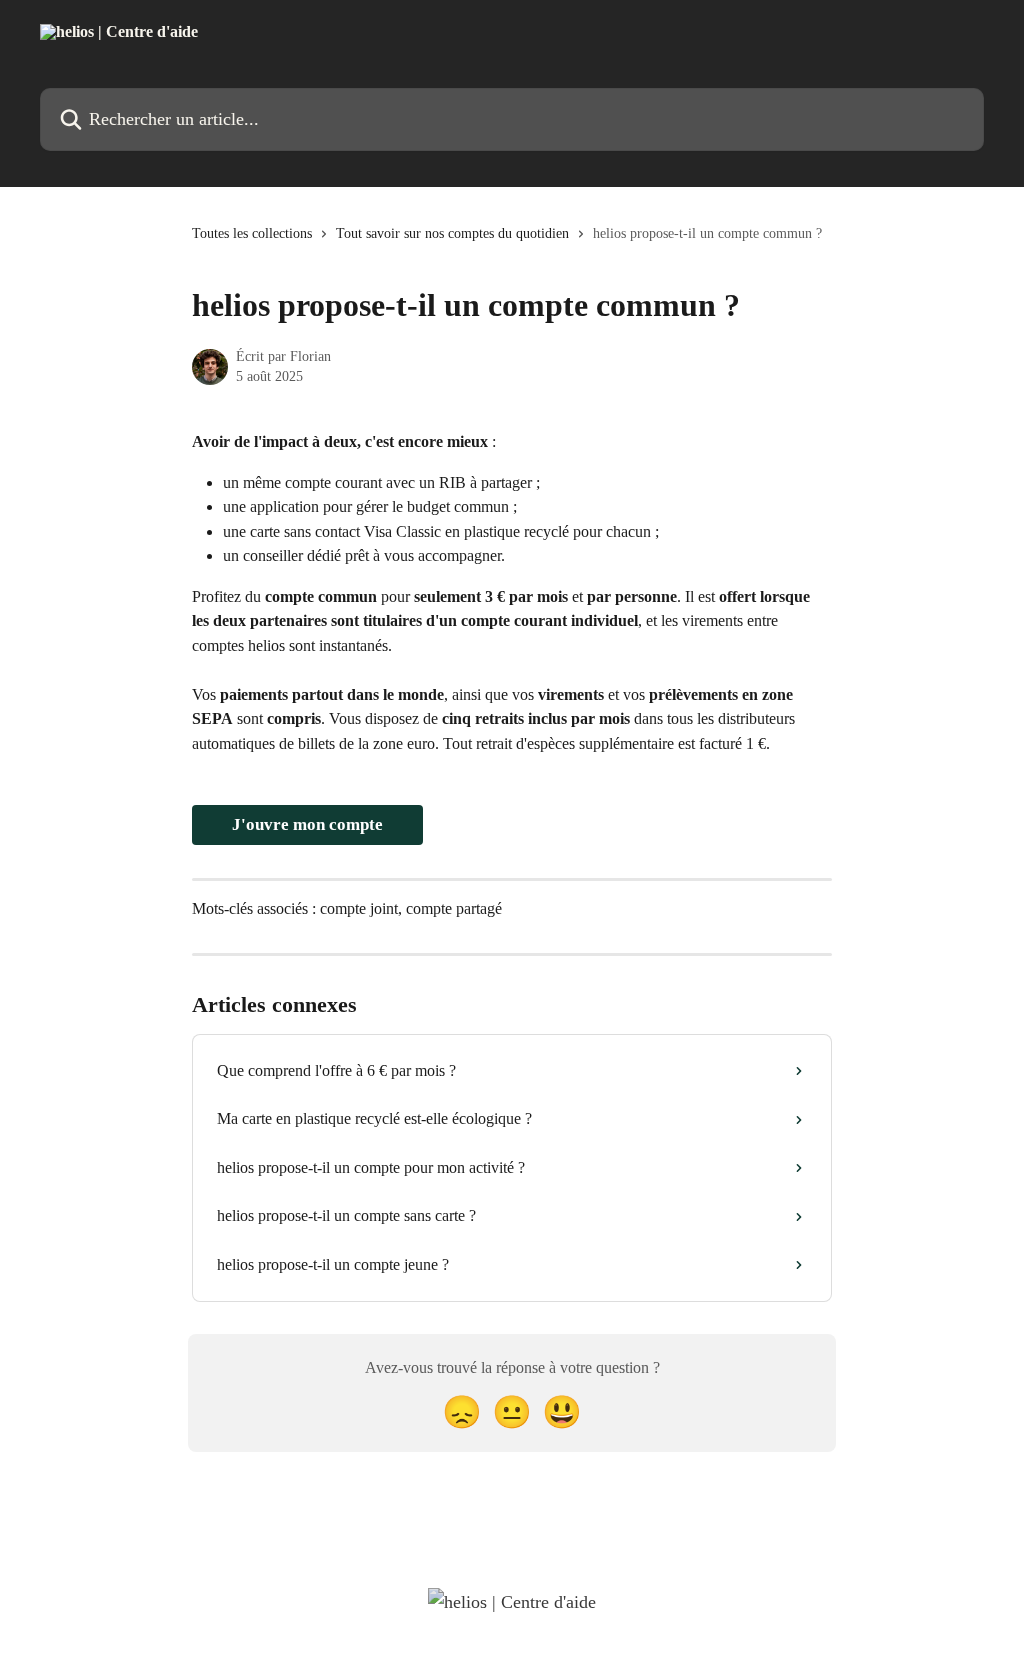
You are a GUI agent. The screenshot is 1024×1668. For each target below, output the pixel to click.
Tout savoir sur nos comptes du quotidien (452, 233)
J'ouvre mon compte (307, 824)
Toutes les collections (252, 233)
